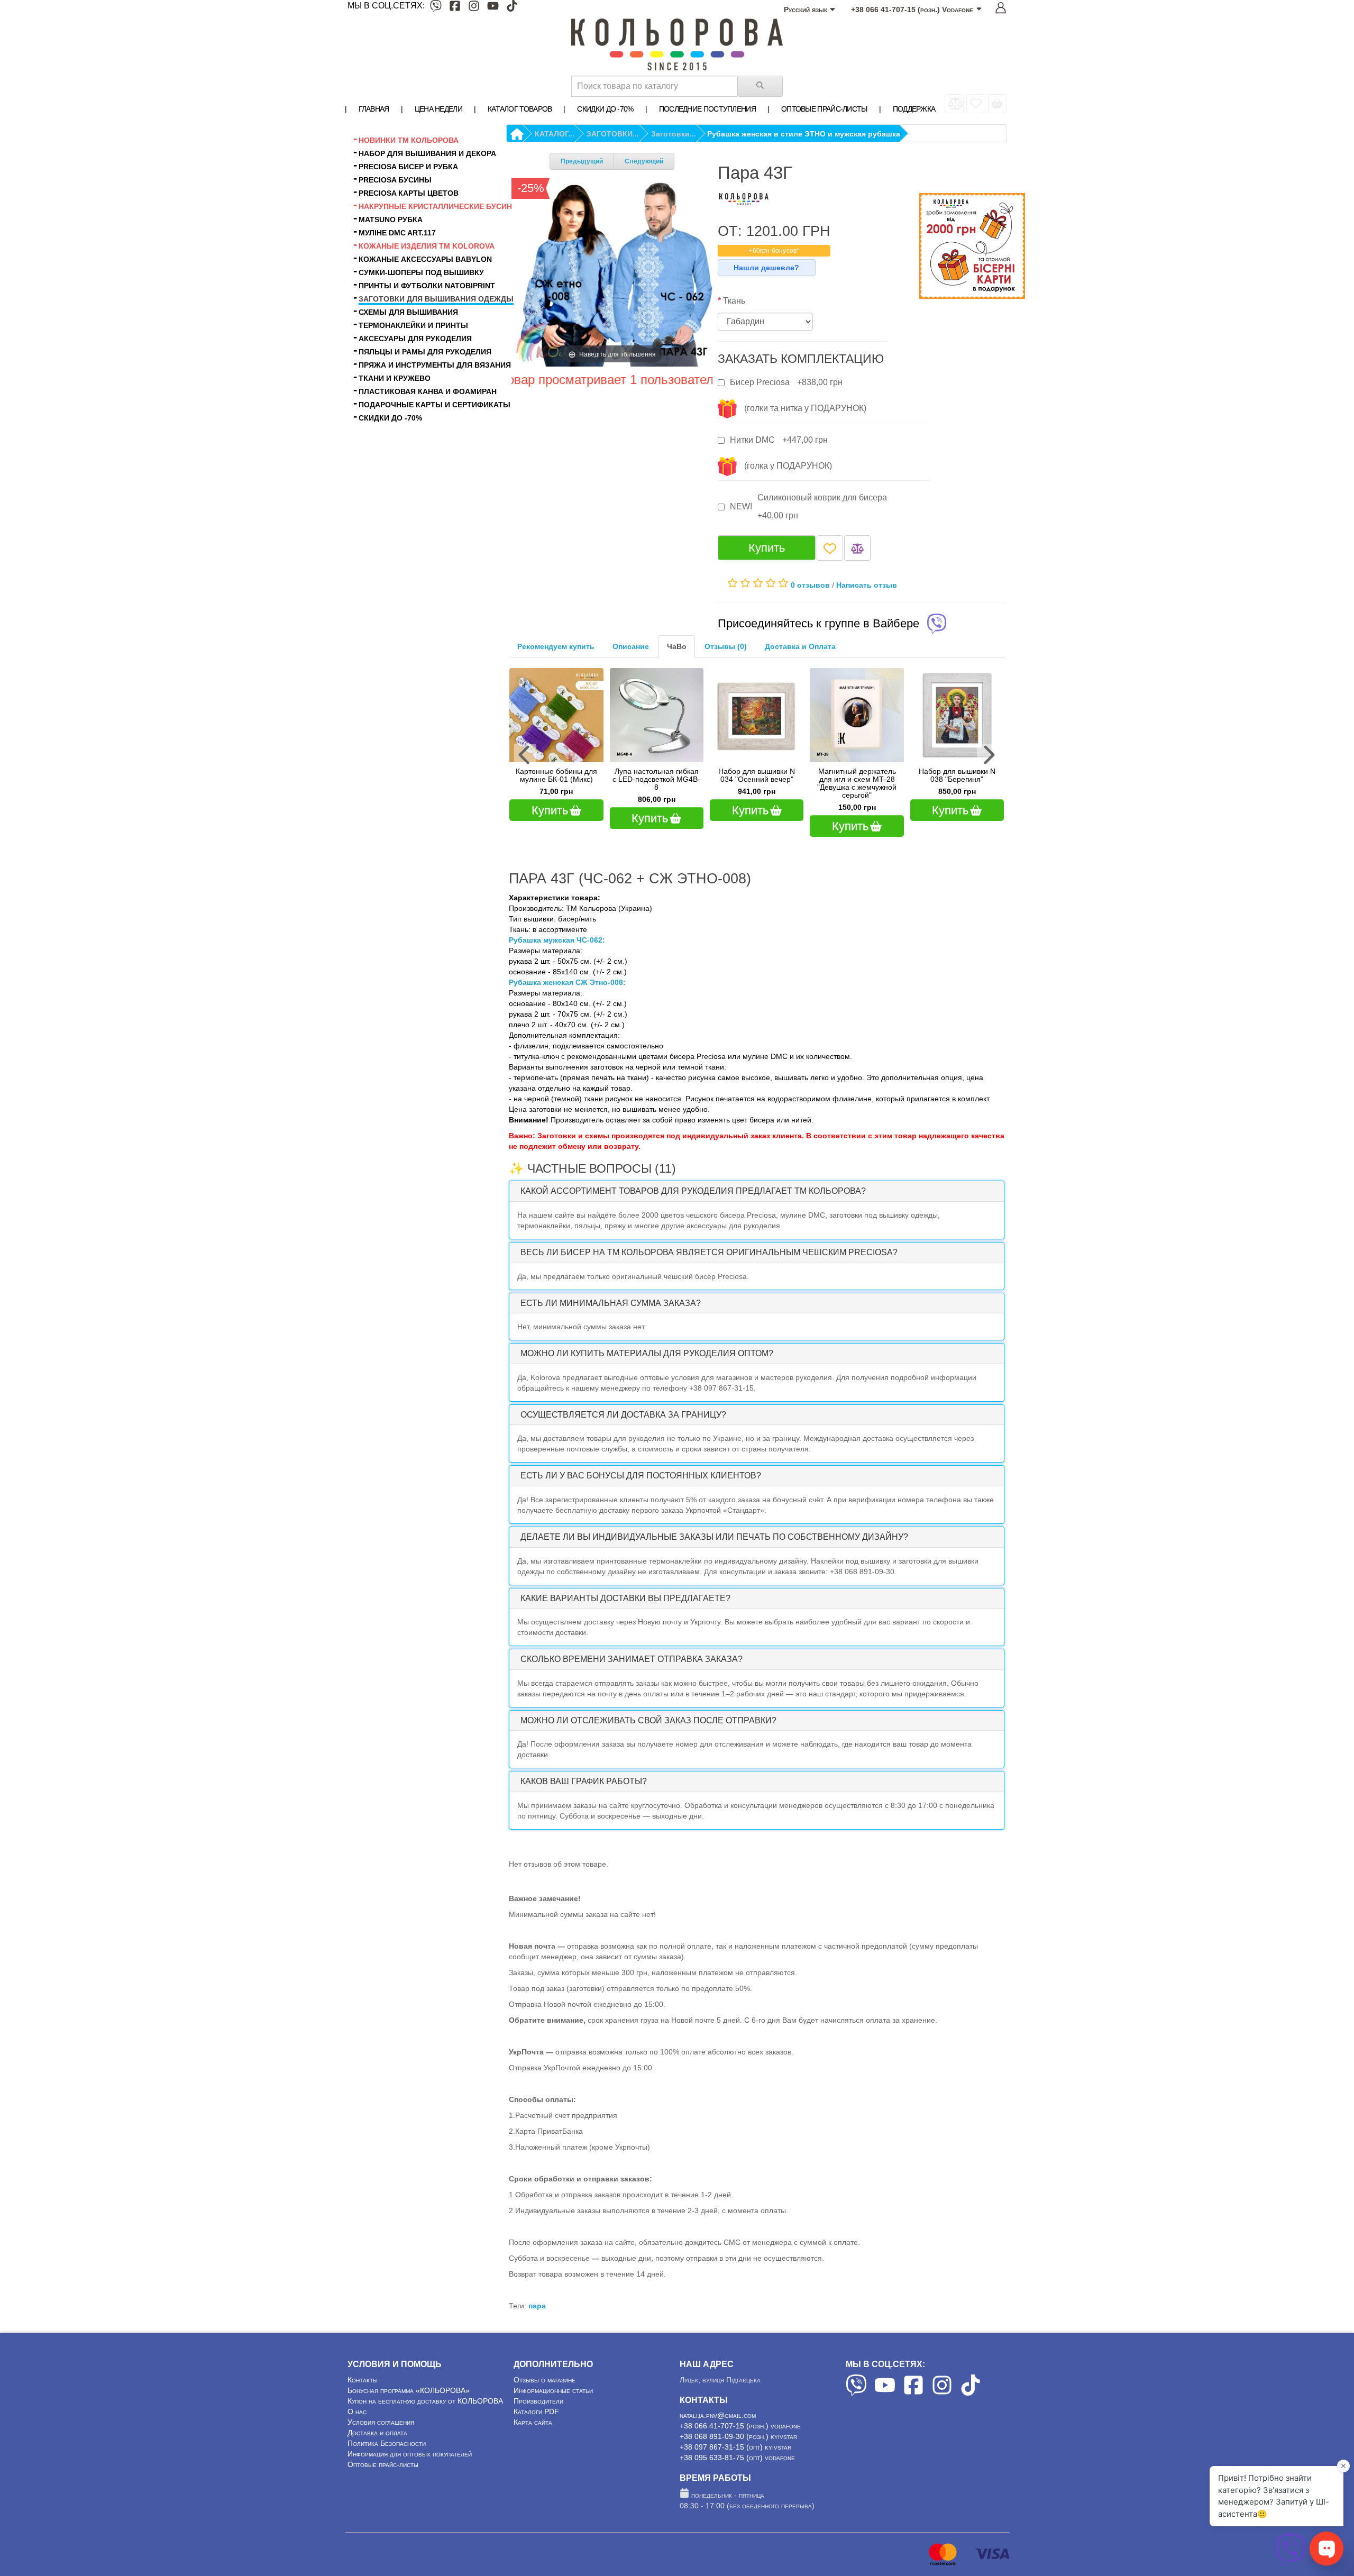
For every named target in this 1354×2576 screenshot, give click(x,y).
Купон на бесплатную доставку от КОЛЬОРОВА (425, 2401)
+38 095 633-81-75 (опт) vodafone (737, 2458)
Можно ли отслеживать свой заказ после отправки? (648, 1720)
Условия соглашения (381, 2422)
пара (537, 2306)
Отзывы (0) (726, 646)
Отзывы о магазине (545, 2380)
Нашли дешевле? (766, 268)
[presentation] (525, 755)
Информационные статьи (553, 2390)
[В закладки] (830, 548)
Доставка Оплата (800, 646)
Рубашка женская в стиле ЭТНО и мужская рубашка (804, 134)
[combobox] (654, 86)
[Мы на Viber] (436, 8)
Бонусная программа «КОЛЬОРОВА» (409, 2390)
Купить (767, 548)
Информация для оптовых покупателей (410, 2454)
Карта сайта (533, 2422)
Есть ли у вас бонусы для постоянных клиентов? (641, 1476)
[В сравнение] (857, 548)
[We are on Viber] (856, 2393)
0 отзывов (810, 584)
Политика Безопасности (387, 2443)
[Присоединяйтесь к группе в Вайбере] (937, 625)
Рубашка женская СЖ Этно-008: (567, 982)
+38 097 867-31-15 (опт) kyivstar (735, 2447)
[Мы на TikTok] (512, 8)
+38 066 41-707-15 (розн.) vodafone (740, 2426)
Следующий (644, 161)
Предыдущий (582, 161)
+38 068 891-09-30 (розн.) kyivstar (738, 2436)
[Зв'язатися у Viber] (1291, 2563)
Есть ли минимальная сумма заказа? (611, 1303)
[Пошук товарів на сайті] (760, 86)
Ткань (734, 301)
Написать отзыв (867, 584)
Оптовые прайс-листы (383, 2464)
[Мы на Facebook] (455, 8)
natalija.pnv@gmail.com (718, 2415)
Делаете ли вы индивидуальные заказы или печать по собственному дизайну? (714, 1537)
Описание (631, 646)
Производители (538, 2401)
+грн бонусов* (774, 251)
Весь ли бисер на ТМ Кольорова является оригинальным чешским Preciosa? (709, 1252)
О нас (357, 2411)
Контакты (363, 2380)
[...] (998, 104)
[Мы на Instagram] (474, 8)
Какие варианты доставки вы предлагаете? (625, 1598)
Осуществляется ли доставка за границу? (623, 1415)
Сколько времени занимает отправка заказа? (632, 1659)
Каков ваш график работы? (584, 1781)
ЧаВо (677, 646)
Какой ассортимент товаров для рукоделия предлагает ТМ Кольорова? (693, 1191)
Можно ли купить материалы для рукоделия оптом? (647, 1353)
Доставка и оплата (377, 2433)
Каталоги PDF (536, 2411)
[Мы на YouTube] (493, 8)
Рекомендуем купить (556, 646)
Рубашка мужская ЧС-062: (557, 940)
